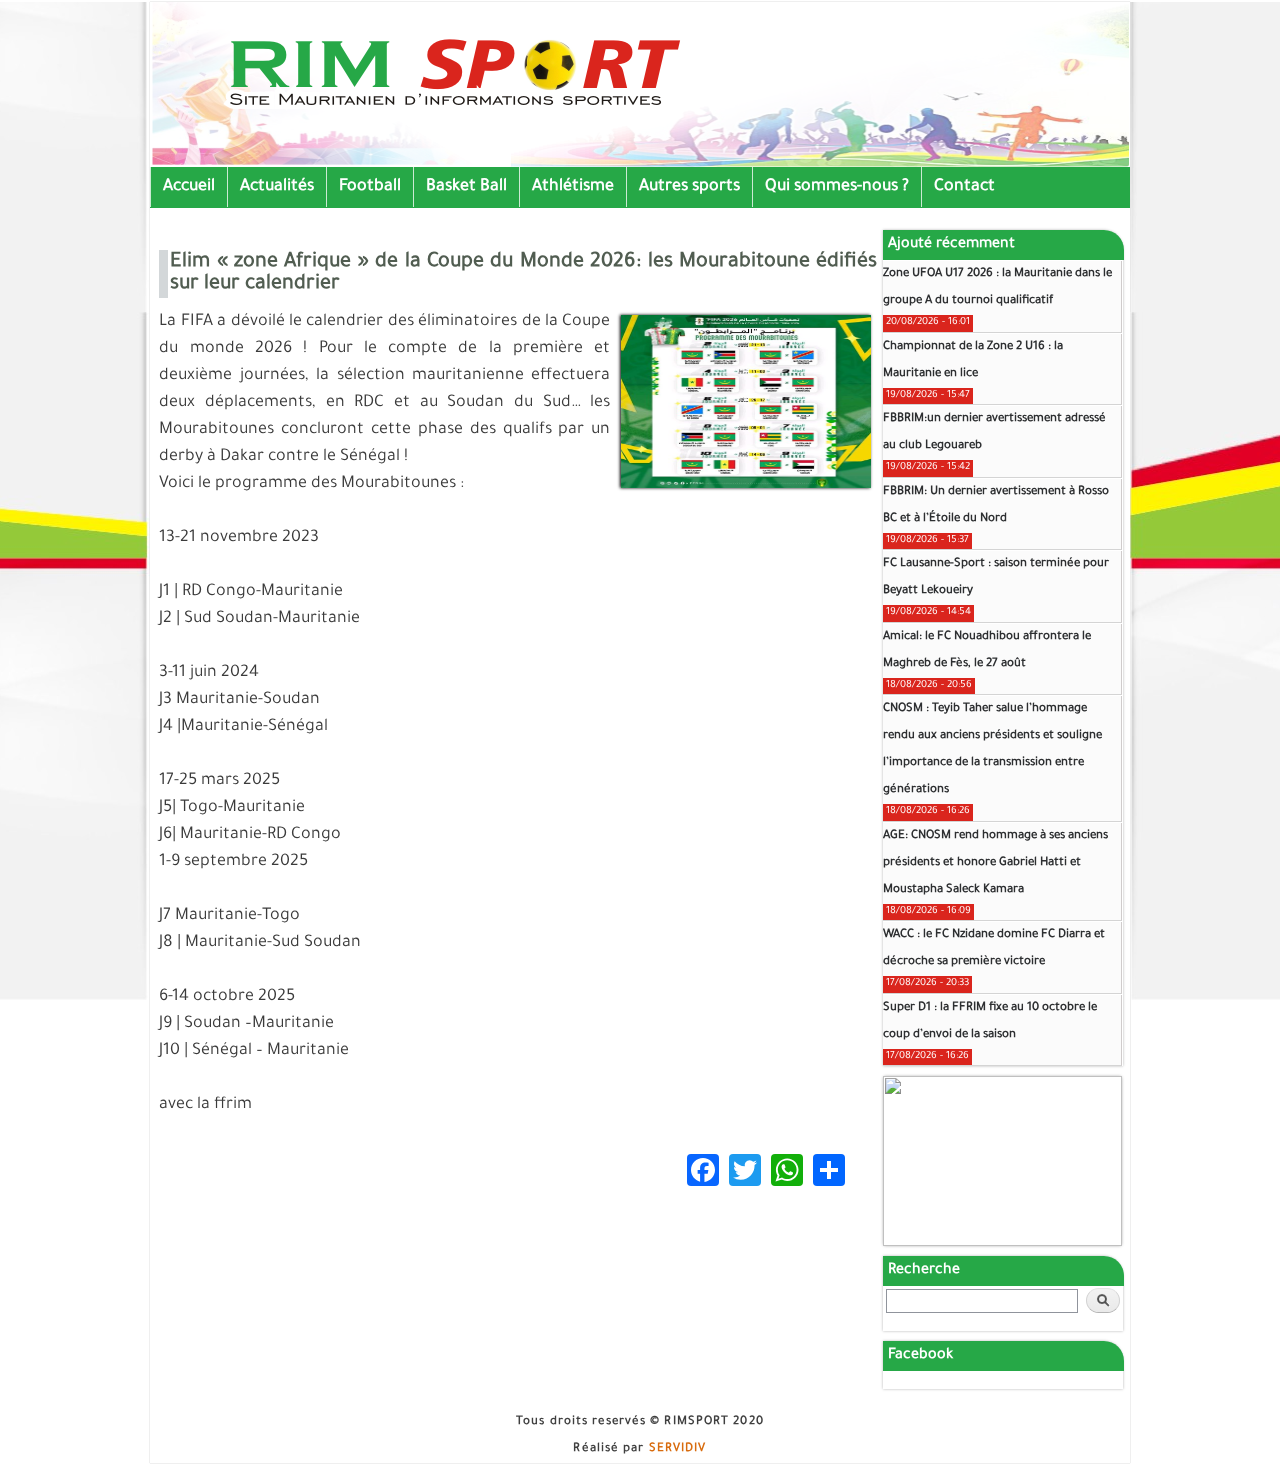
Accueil (189, 187)
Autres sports (689, 187)
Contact (964, 187)
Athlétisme (573, 187)
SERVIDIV (678, 1449)
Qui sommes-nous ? (837, 187)
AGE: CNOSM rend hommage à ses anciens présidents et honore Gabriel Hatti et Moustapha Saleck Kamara (995, 863)
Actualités (277, 187)
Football (370, 187)
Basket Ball (466, 187)
